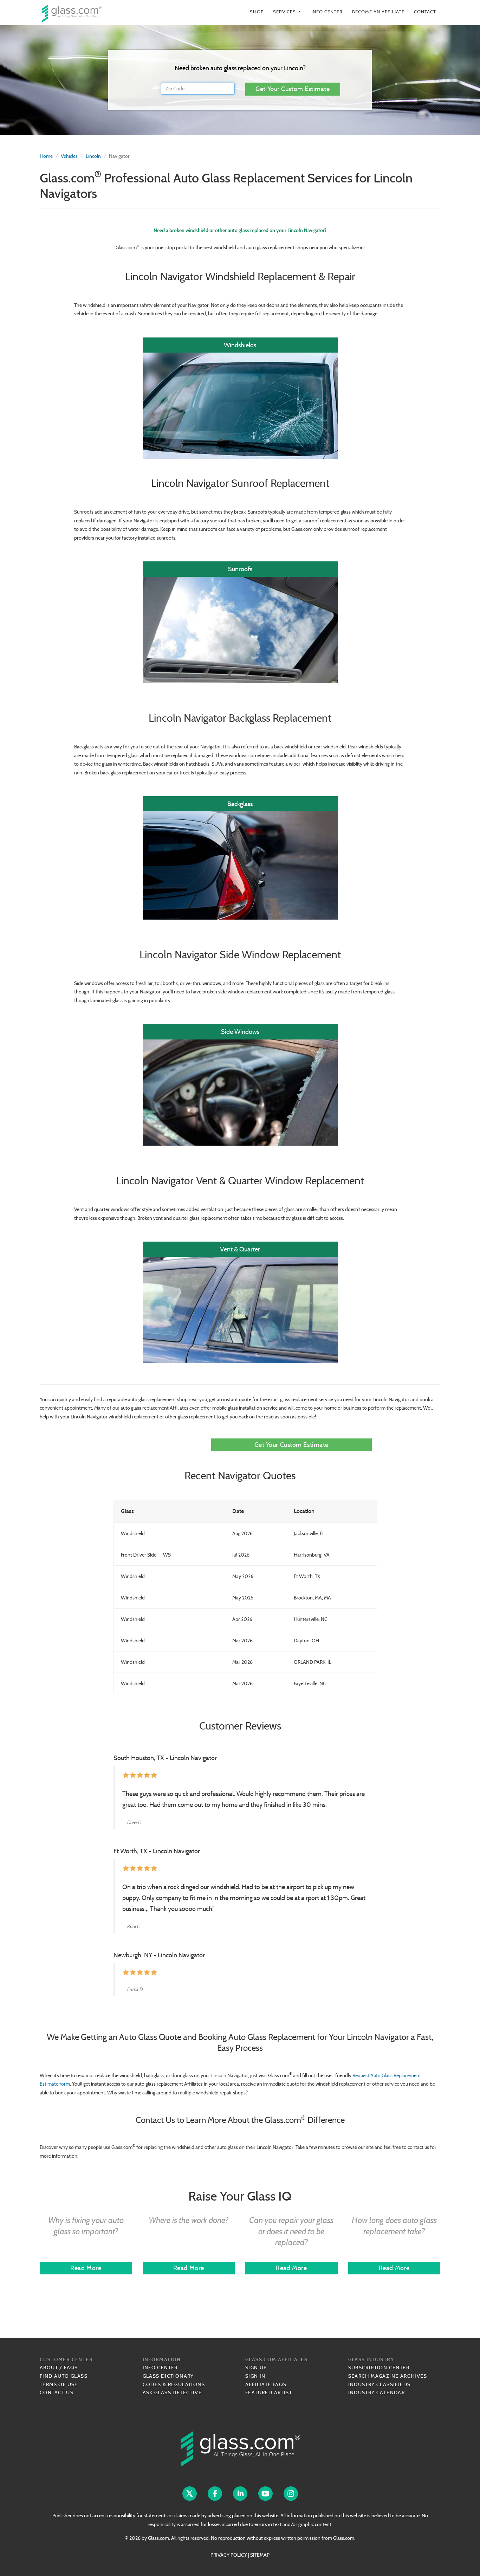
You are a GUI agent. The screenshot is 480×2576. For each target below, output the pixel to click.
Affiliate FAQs (266, 2384)
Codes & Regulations (174, 2384)
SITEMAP (260, 2555)
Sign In (255, 2376)
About (49, 2368)
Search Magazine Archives (388, 2376)
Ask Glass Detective (172, 2393)
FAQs (71, 2368)
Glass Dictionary (168, 2376)
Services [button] (287, 12)
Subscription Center (379, 2368)
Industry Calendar (377, 2393)
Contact (425, 12)
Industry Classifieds (380, 2384)
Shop (257, 12)
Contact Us (57, 2393)
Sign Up (256, 2368)
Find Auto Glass (64, 2376)
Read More (86, 2268)
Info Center (327, 12)
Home (46, 156)
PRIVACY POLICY (229, 2555)
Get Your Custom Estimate (293, 89)
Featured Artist (269, 2393)
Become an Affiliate (378, 12)
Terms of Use (59, 2384)
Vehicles (69, 156)
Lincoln (93, 156)
